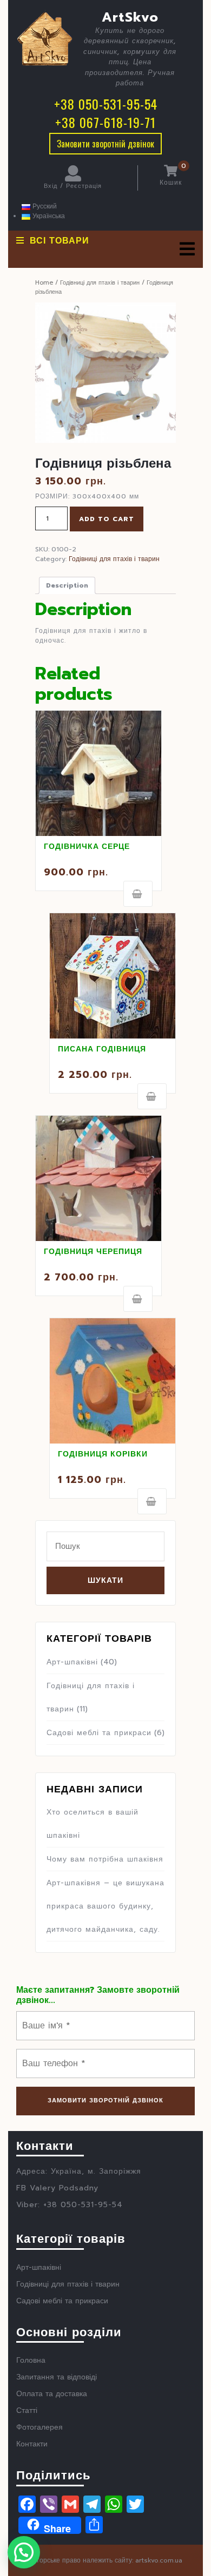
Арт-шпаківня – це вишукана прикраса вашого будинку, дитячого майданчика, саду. (105, 1906)
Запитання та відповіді (57, 2377)
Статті (27, 2410)
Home (44, 283)
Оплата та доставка (52, 2394)
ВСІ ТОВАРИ (60, 241)
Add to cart (107, 519)
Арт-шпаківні (72, 1662)
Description (67, 585)
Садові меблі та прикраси (99, 1733)
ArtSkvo (130, 17)
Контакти (32, 2444)
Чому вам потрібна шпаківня (105, 1859)
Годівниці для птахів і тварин (100, 283)
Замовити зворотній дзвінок (105, 144)
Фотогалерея (39, 2427)
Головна (31, 2360)
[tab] (187, 249)
